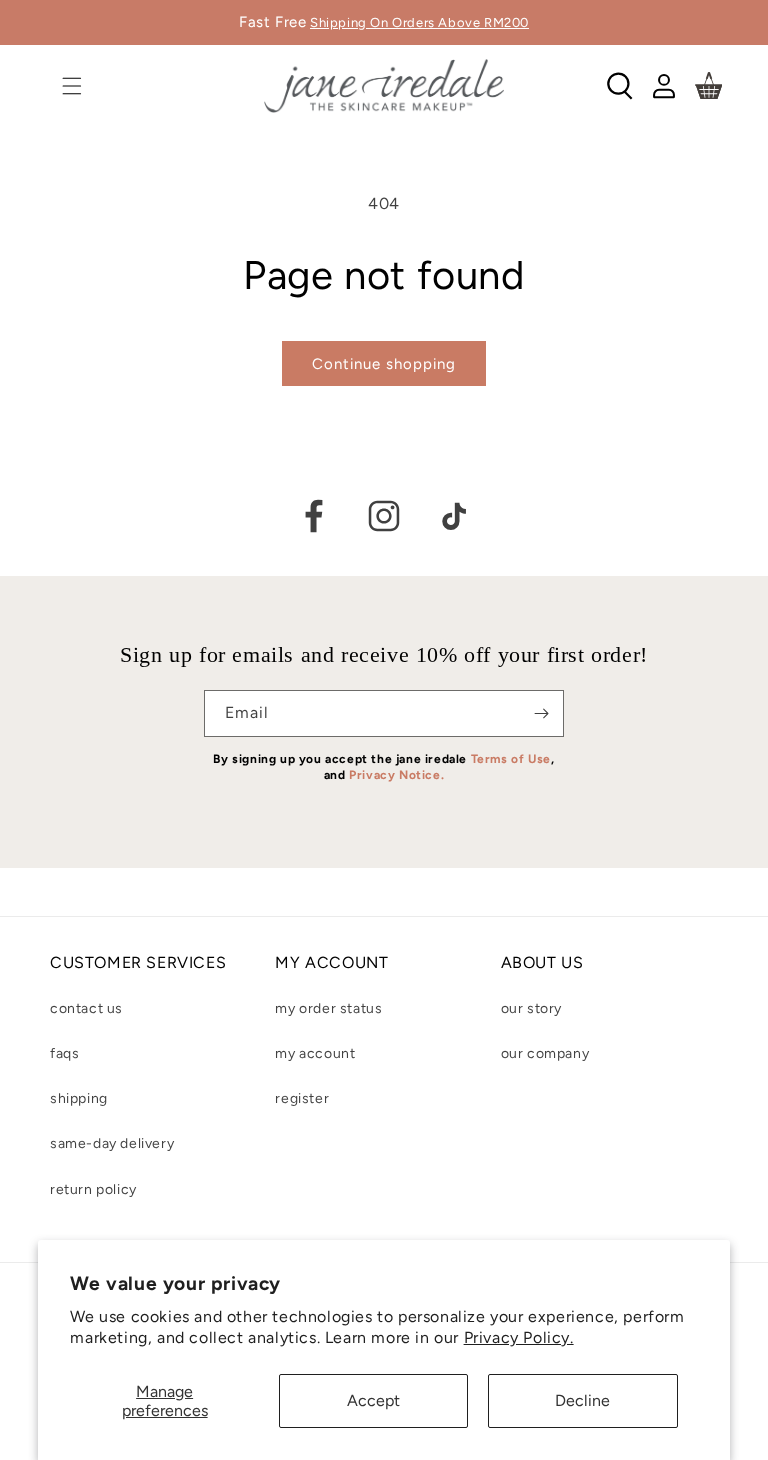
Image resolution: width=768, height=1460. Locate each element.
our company (545, 1053)
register (302, 1098)
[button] (72, 86)
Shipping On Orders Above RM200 (419, 22)
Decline (582, 1400)
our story (531, 1008)
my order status (328, 1008)
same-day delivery (112, 1143)
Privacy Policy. (519, 1337)
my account (315, 1053)
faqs (64, 1053)
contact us (86, 1008)
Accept (373, 1400)
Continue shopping (384, 364)
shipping (79, 1098)
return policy (93, 1189)
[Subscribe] (541, 713)
